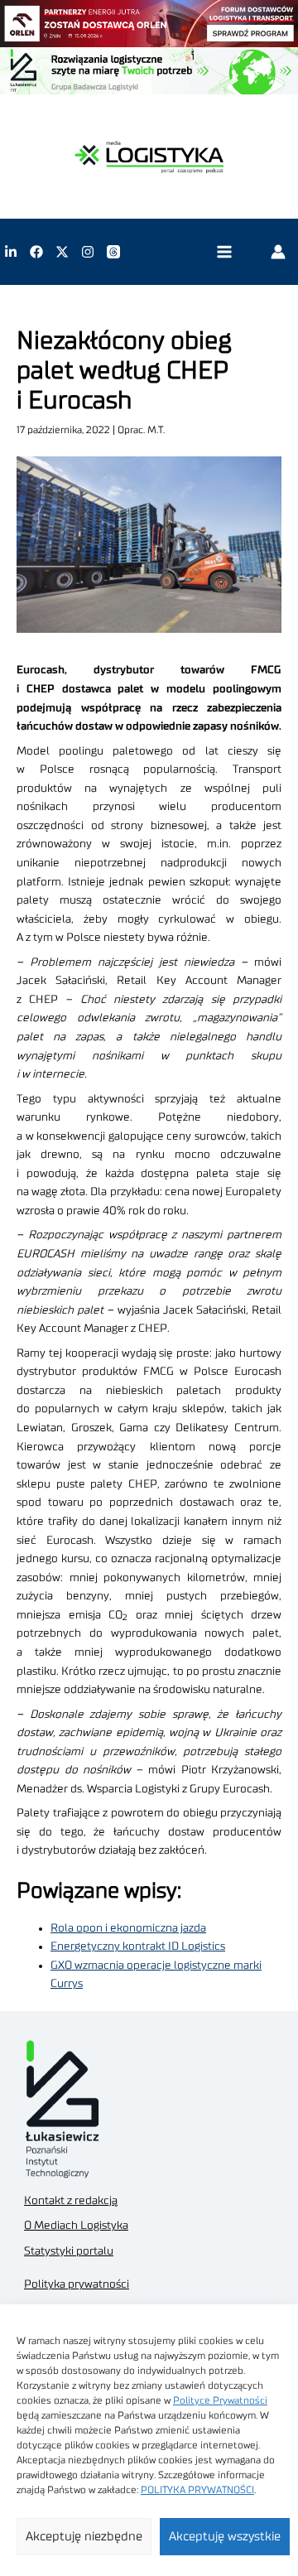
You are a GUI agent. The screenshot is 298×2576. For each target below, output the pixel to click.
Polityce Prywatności (220, 2400)
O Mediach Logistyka (76, 2226)
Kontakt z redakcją (71, 2201)
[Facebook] (36, 252)
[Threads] (113, 252)
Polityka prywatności (77, 2284)
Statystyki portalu (69, 2251)
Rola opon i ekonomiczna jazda (128, 1928)
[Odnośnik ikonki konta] (278, 252)
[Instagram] (88, 252)
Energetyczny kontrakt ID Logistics (138, 1946)
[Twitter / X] (62, 252)
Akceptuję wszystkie (225, 2537)
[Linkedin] (11, 252)
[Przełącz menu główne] (224, 252)
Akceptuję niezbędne (84, 2537)
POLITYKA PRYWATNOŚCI (197, 2490)
